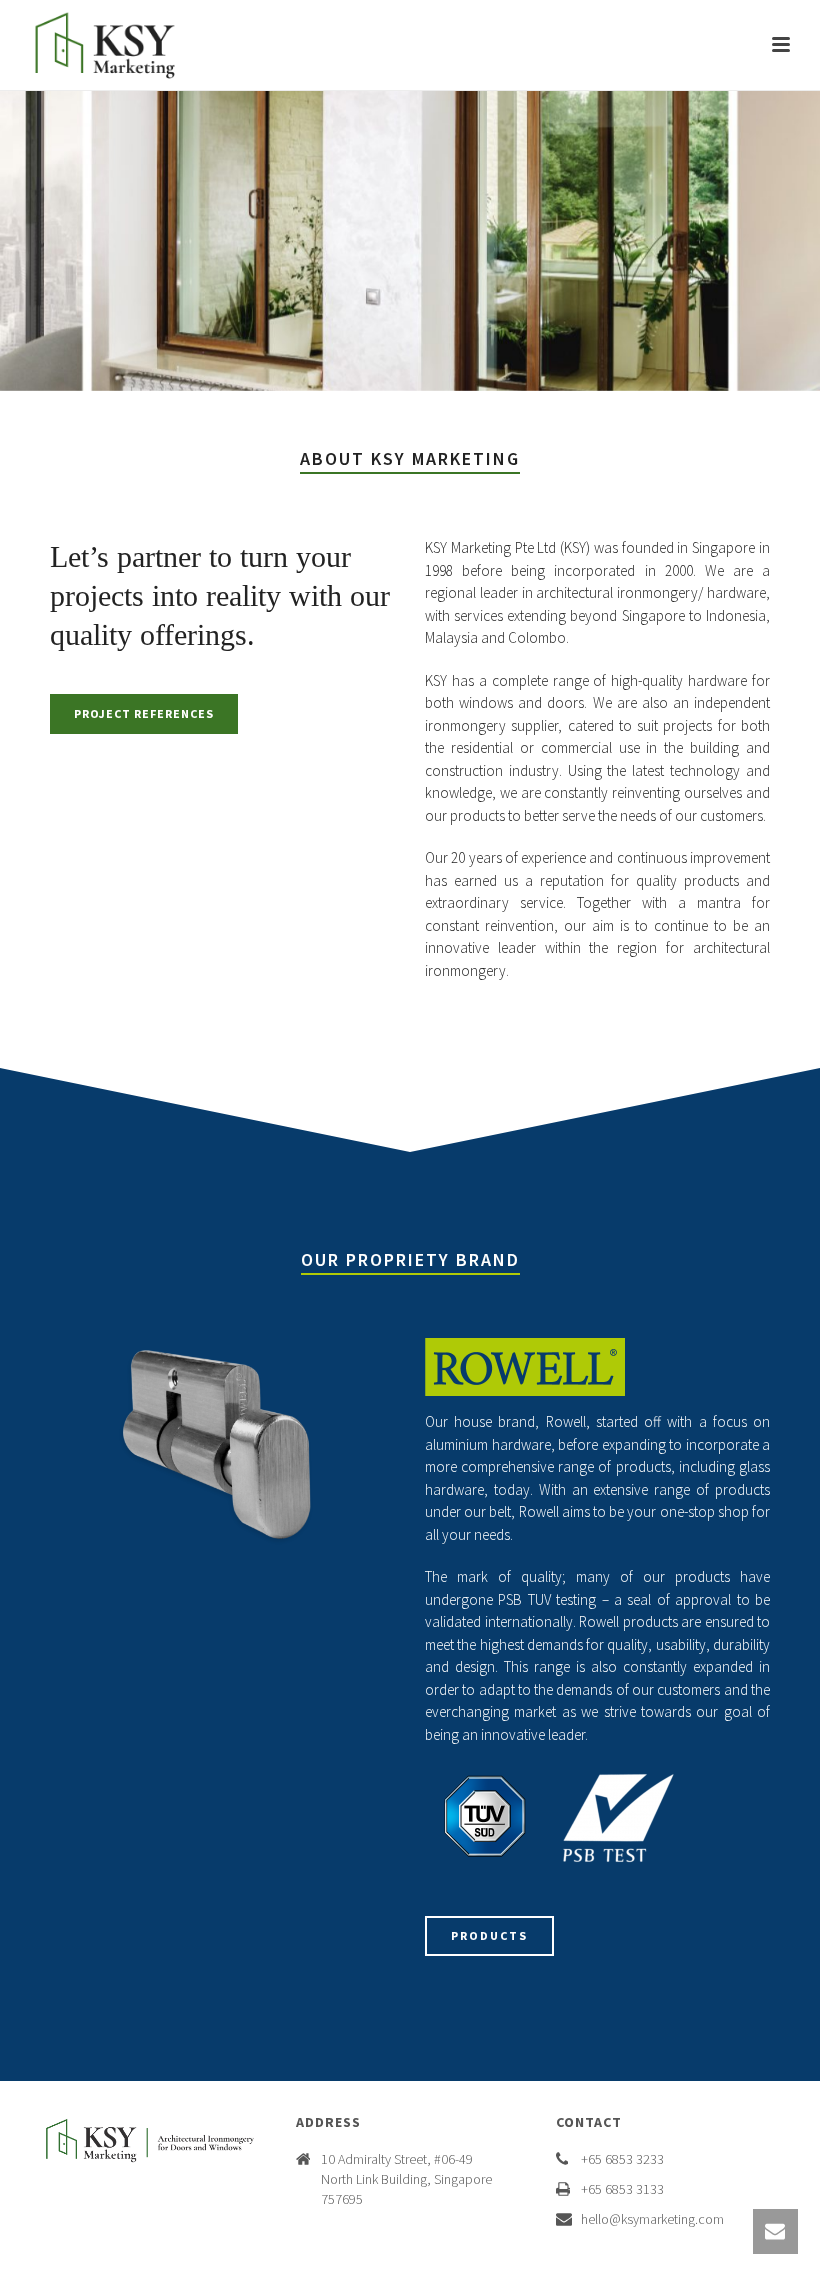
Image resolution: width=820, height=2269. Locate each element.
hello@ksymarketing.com (652, 2219)
